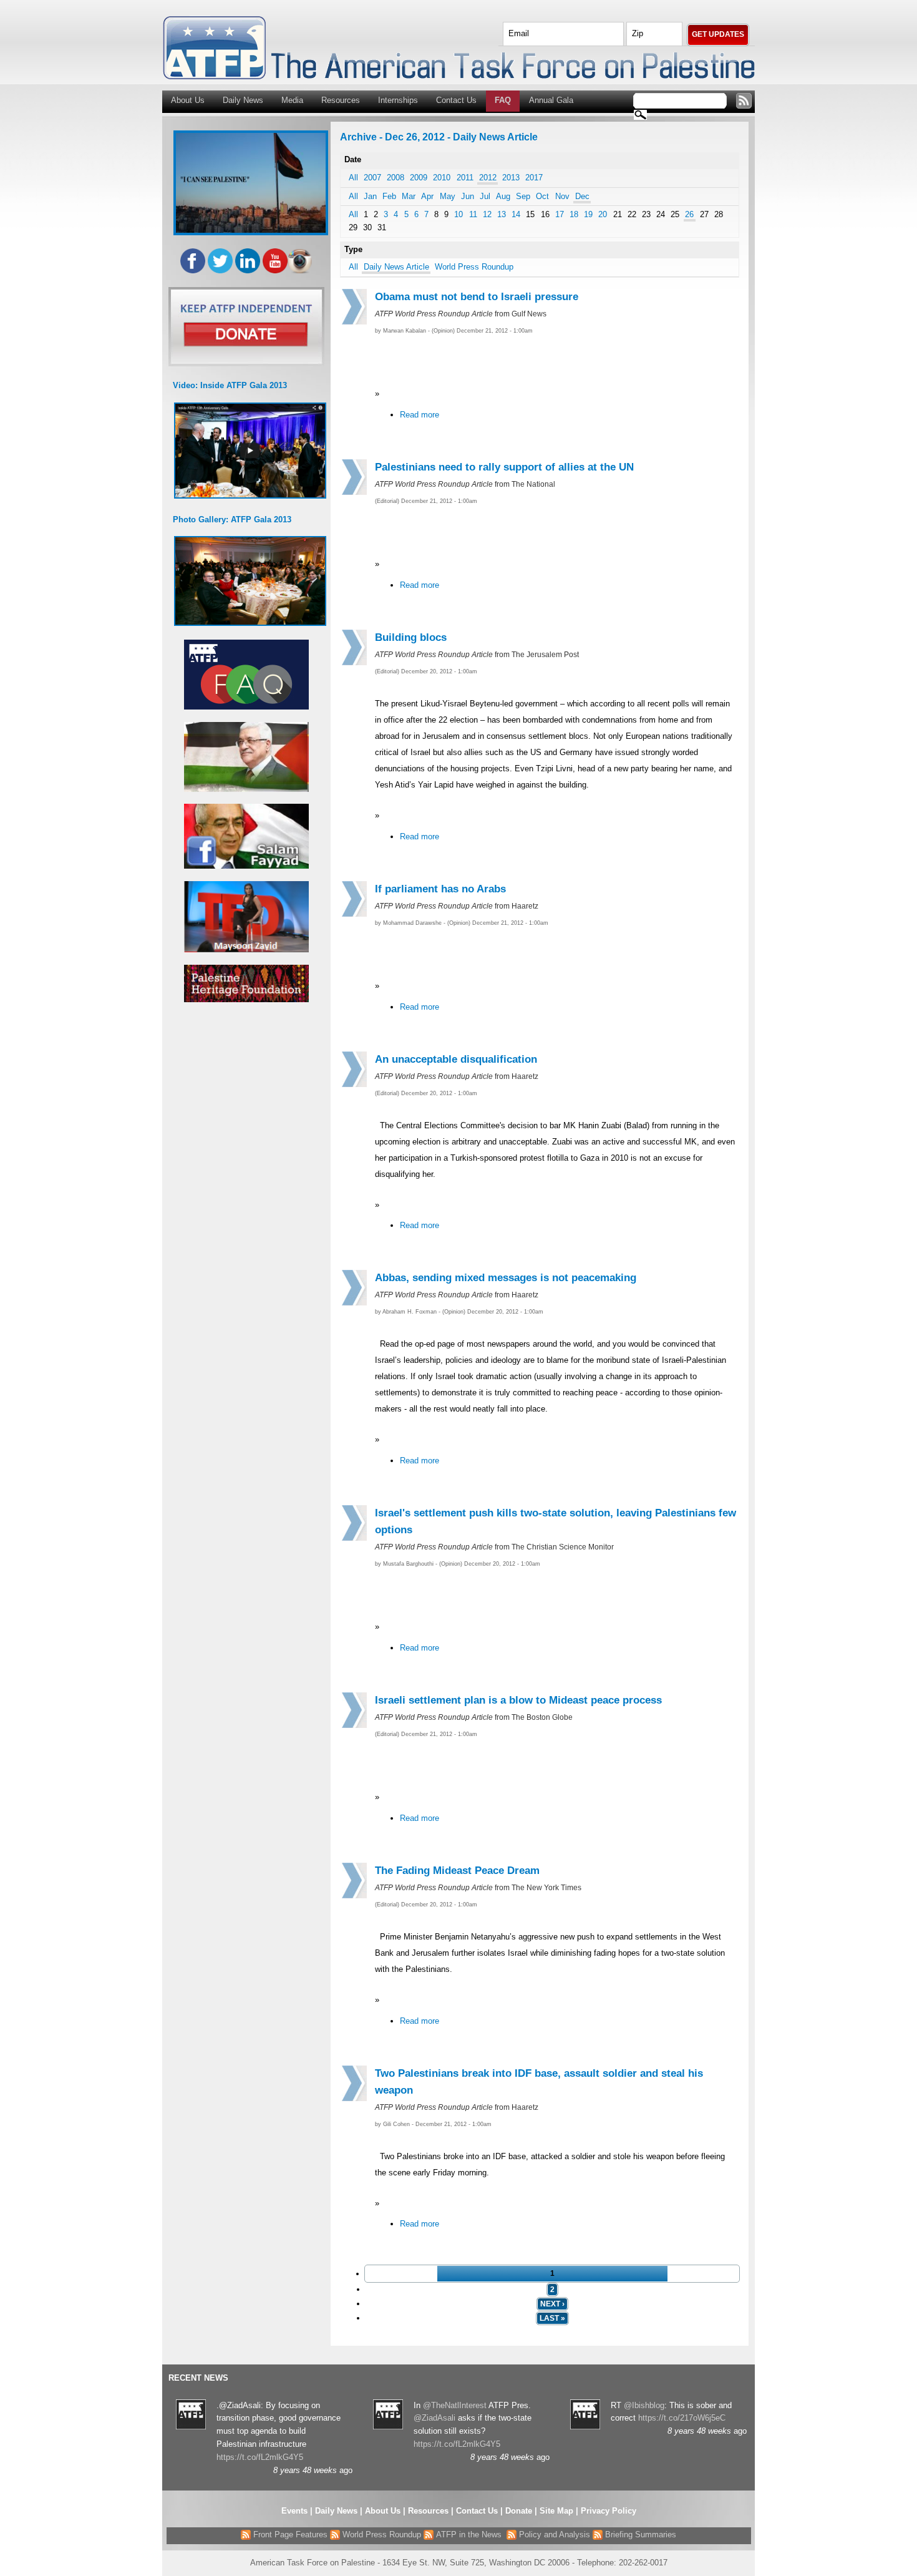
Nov (562, 196)
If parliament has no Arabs (440, 889)
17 (560, 214)
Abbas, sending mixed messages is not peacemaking (506, 1278)
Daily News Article (396, 267)
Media (292, 100)
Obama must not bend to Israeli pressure (477, 297)
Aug (503, 196)
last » (552, 2318)
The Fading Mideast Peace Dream (457, 1871)
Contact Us (456, 100)
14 (516, 214)
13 (502, 214)
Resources (341, 100)
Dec (582, 196)
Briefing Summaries (639, 2535)
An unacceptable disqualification (456, 1059)
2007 (372, 178)
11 (473, 214)
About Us (188, 100)
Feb (389, 196)
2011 (465, 178)
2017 (534, 178)
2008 (395, 178)
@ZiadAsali (434, 2418)
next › (552, 2304)
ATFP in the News (469, 2535)
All (353, 178)
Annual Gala (551, 100)
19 (588, 214)
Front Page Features (289, 2535)
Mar (409, 196)
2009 (419, 178)
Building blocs (411, 637)
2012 (488, 178)
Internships (398, 100)
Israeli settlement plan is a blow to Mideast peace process (518, 1700)
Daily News (243, 100)
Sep (523, 196)
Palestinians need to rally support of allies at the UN (504, 467)
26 (689, 214)
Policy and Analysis (553, 2535)
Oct (542, 196)
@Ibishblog (644, 2405)
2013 (511, 178)
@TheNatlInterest (455, 2405)
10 (458, 214)
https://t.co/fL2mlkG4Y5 (260, 2457)
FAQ (503, 100)
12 (487, 214)
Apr (427, 196)
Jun (468, 196)
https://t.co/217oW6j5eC (682, 2418)
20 (603, 214)
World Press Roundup (474, 267)
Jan (370, 196)
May (448, 196)
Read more (420, 415)
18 (574, 214)
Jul (485, 196)
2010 (442, 178)
